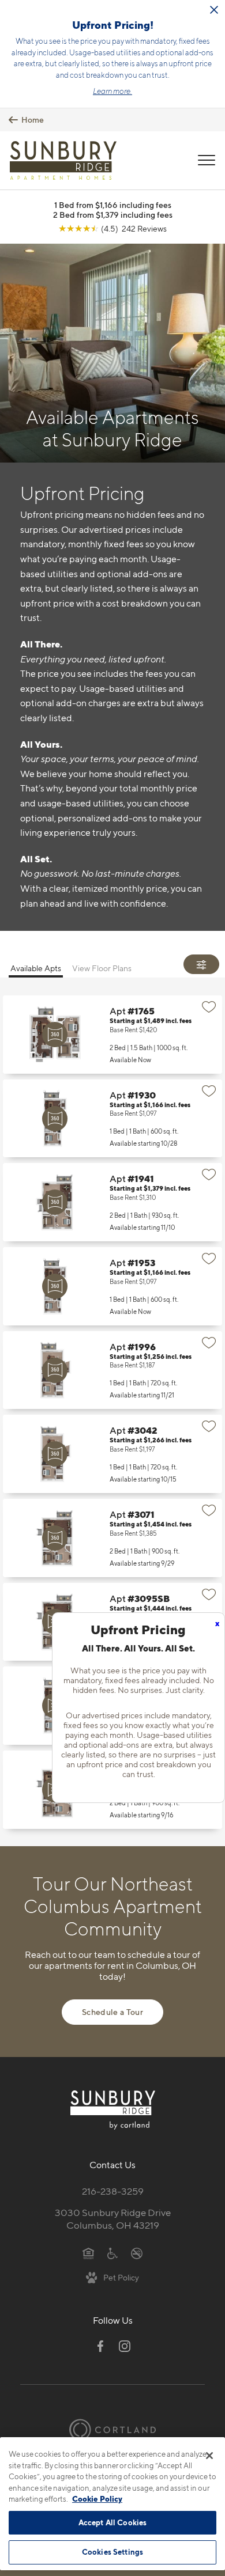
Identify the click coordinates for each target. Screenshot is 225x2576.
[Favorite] (209, 1007)
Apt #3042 (112, 1454)
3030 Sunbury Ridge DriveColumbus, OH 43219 (113, 2219)
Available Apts (36, 968)
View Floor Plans (102, 968)
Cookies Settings (112, 2552)
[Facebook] (100, 2346)
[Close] (209, 2456)
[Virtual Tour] (55, 1035)
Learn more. (112, 91)
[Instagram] (125, 2346)
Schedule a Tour (112, 2012)
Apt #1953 (112, 1286)
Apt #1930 (112, 1119)
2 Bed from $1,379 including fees (113, 215)
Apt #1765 (112, 1035)
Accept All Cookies (112, 2522)
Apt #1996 (112, 1370)
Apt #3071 (112, 1538)
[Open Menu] (207, 160)
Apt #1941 (112, 1202)
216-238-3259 (113, 2191)
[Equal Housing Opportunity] (89, 2252)
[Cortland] (112, 2429)
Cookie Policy (97, 2499)
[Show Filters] (201, 964)
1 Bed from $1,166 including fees (113, 205)
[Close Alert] (214, 10)
